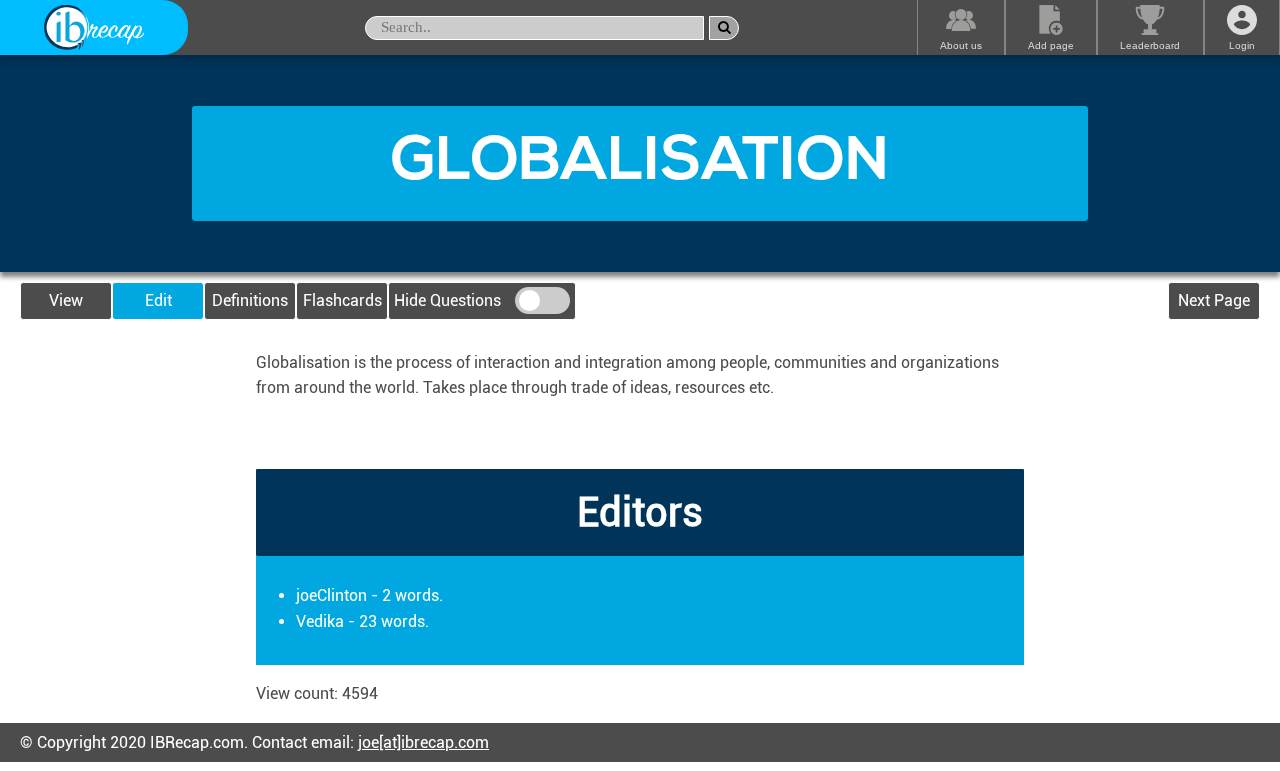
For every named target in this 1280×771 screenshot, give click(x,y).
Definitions (250, 300)
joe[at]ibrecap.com (423, 742)
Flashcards (342, 300)
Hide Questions (449, 300)
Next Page (1214, 300)
